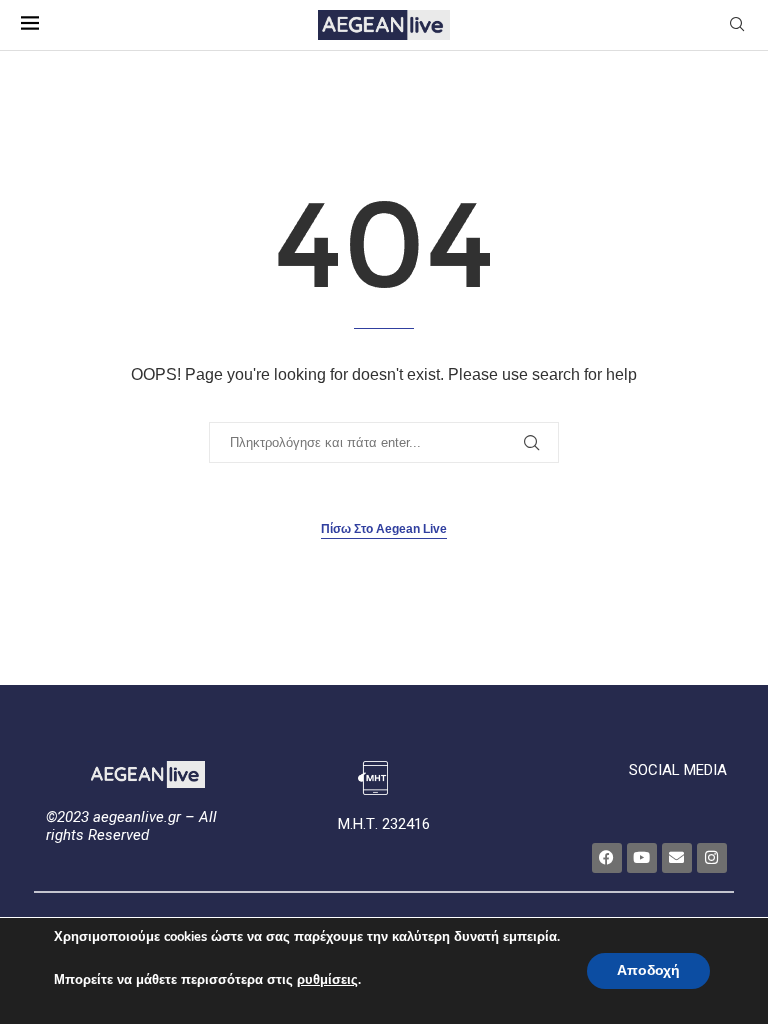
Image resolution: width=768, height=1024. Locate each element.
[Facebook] (607, 858)
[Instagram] (712, 858)
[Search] (737, 25)
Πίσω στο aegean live (384, 529)
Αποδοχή (648, 970)
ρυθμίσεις (327, 980)
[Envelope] (677, 858)
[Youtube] (642, 858)
